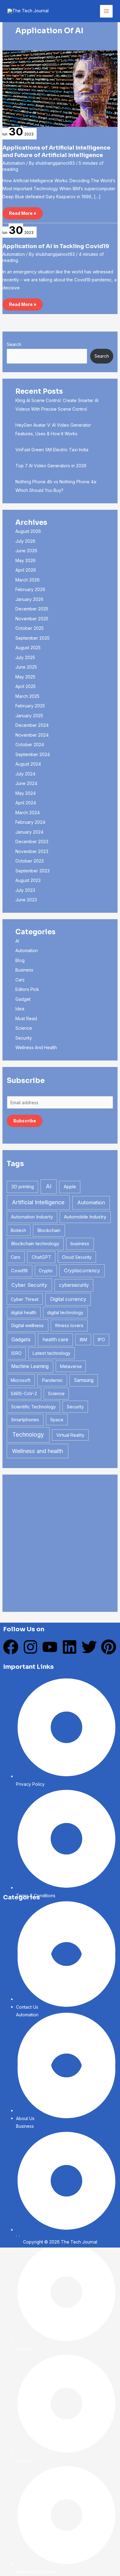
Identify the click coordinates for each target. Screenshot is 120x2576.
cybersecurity (74, 1285)
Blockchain (49, 1230)
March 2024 (28, 813)
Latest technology (52, 1353)
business (80, 1244)
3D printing (22, 1187)
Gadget (23, 999)
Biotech (18, 1230)
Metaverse (71, 1366)
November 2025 (32, 619)
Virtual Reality (70, 1435)
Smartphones (25, 1420)
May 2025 (25, 677)
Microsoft (21, 1380)
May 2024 (26, 793)
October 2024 (30, 745)
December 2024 (32, 725)
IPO (101, 1340)
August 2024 (28, 764)
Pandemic (52, 1380)
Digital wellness (27, 1325)
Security (24, 1038)
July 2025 (25, 657)
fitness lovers (69, 1325)
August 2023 (28, 880)
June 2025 (26, 667)
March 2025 (27, 696)
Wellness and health (38, 1451)
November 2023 (32, 851)
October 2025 (30, 628)
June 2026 (26, 551)
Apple (70, 1187)
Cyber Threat (25, 1299)
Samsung (84, 1380)
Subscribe (25, 1121)
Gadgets (21, 1339)
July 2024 (25, 774)
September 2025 (32, 638)
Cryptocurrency (82, 1271)
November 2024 (32, 735)
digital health (24, 1312)
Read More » (23, 211)
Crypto (46, 1271)
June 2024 (26, 783)
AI (17, 941)
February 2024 (30, 822)
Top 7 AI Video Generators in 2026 (51, 466)
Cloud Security (77, 1257)
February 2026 (30, 589)
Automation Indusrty (32, 1217)
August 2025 (28, 648)
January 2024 (29, 832)
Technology (28, 1435)
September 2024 (33, 754)
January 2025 (29, 716)
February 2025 (30, 706)
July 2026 (25, 541)
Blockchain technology (35, 1244)
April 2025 (26, 686)
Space (57, 1420)
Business (24, 970)
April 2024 (26, 803)
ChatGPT (41, 1257)
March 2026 (28, 580)
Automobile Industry (85, 1217)
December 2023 (32, 841)
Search (14, 344)
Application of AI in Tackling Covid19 (56, 246)
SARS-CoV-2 (24, 1393)
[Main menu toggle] (106, 11)
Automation (14, 163)
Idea (20, 1009)
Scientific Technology (33, 1407)
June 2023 (26, 900)
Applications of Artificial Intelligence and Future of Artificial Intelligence (56, 151)
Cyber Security (29, 1285)
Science (24, 1028)
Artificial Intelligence (38, 1202)
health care (55, 1340)
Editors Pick (27, 989)
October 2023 (30, 861)
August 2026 (28, 531)
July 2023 (25, 890)
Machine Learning (30, 1366)
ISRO (16, 1353)
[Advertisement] (60, 1543)
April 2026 (26, 570)
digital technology (65, 1312)
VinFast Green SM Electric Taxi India (52, 450)
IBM (83, 1340)
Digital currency (68, 1299)
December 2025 (32, 609)
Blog (20, 960)
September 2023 (32, 871)
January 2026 (29, 599)
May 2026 (26, 560)
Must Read (26, 1018)
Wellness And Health (36, 1047)
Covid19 (19, 1271)
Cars (20, 980)
